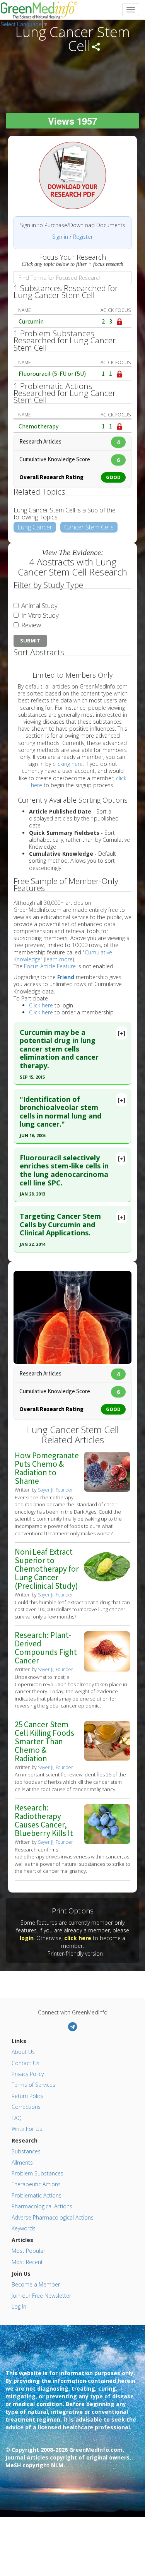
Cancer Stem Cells (89, 527)
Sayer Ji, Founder (55, 1490)
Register (83, 237)
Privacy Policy (28, 2074)
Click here (41, 1005)
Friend (66, 977)
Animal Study (39, 605)
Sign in (60, 237)
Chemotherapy (38, 426)
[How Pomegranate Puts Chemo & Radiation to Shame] (107, 1471)
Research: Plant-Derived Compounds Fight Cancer (46, 1648)
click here (78, 1938)
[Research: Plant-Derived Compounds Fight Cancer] (107, 1651)
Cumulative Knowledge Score (70, 459)
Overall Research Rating (70, 477)
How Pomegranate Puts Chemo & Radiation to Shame (47, 1468)
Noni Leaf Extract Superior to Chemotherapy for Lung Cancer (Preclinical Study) (47, 1569)
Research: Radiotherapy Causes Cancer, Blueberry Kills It (44, 1820)
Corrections (26, 2107)
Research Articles (70, 441)
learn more (59, 959)
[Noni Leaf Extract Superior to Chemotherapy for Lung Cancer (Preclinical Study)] (107, 1568)
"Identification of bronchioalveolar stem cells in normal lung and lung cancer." (61, 1112)
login (27, 1938)
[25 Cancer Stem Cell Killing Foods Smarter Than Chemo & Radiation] (107, 1740)
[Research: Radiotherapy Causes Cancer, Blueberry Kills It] (107, 1823)
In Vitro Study (39, 615)
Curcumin (31, 321)
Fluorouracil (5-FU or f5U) (52, 373)
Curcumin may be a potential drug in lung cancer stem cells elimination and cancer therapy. (59, 1049)
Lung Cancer (35, 527)
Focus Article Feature (50, 966)
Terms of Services (33, 2085)
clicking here (68, 764)
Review (30, 625)
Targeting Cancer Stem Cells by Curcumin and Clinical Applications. (60, 1224)
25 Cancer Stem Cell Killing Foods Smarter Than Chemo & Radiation (44, 1741)
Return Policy (27, 2096)
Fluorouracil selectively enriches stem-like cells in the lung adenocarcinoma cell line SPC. (64, 1170)
